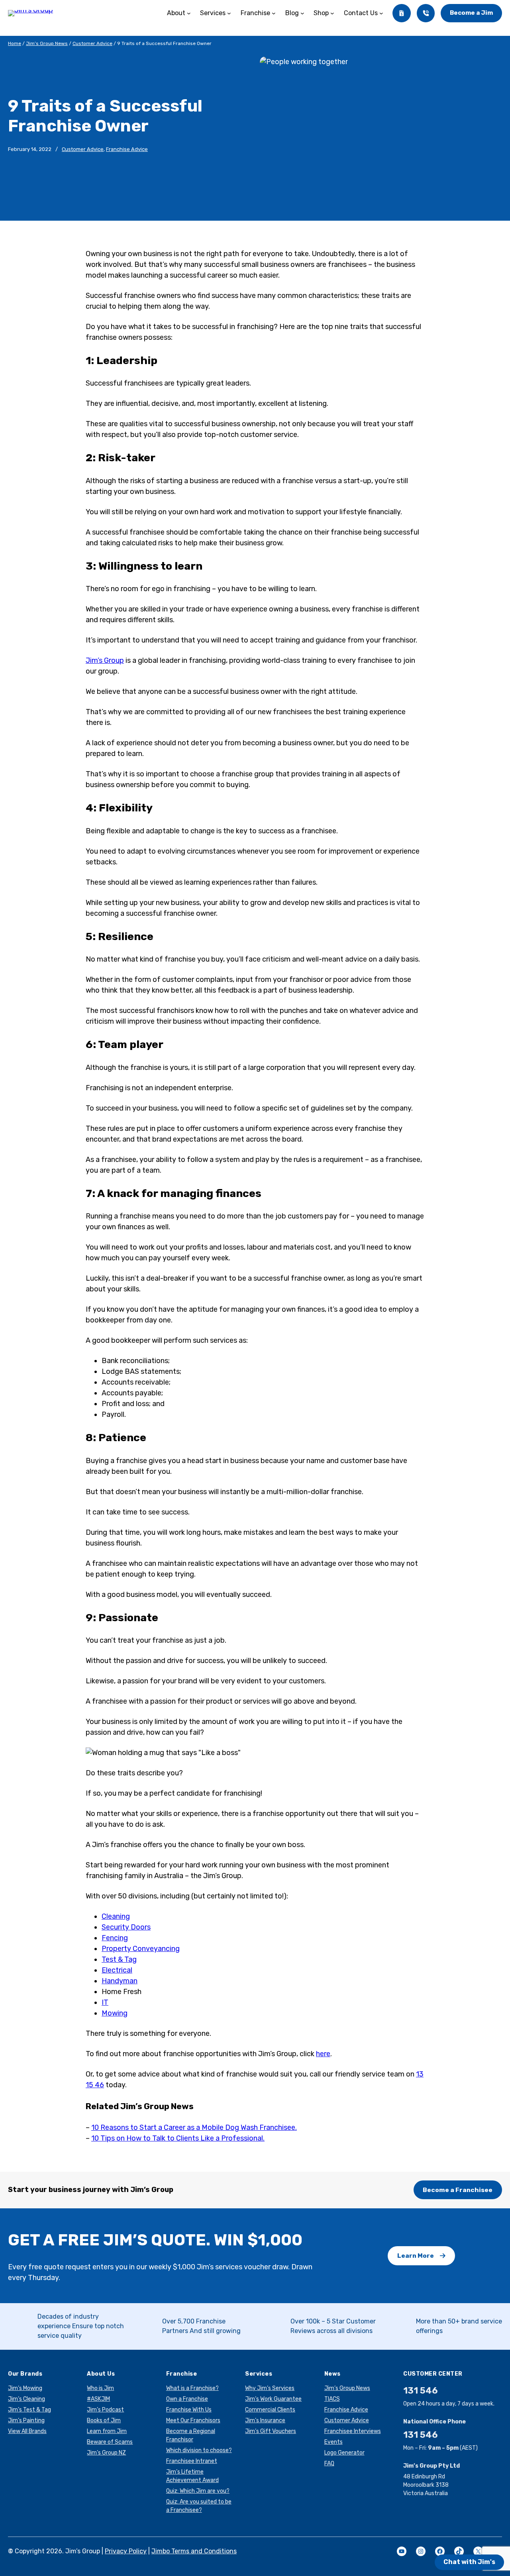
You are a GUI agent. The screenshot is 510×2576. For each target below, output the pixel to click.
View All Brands (27, 2431)
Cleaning (116, 1916)
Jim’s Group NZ (106, 2453)
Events (333, 2442)
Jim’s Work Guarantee (273, 2399)
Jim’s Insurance (265, 2420)
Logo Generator (344, 2453)
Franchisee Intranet (192, 2461)
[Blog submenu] (302, 13)
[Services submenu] (229, 13)
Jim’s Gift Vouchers (271, 2431)
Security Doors (126, 1927)
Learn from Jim (107, 2431)
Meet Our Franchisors (193, 2420)
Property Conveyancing (141, 1949)
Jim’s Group (105, 660)
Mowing (115, 2013)
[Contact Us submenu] (381, 13)
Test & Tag (119, 1959)
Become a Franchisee (458, 2190)
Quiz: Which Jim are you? (198, 2491)
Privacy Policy (126, 2551)
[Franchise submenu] (274, 13)
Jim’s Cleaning (26, 2399)
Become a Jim (471, 13)
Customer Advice (92, 43)
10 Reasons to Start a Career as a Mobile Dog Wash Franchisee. (194, 2127)
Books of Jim (104, 2420)
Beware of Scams (110, 2442)
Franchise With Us (189, 2410)
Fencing (115, 1938)
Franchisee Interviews (353, 2431)
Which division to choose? (199, 2450)
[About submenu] (189, 13)
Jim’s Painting (26, 2420)
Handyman (120, 1981)
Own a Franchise (187, 2399)
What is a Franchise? (192, 2388)
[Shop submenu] (332, 13)
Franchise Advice (127, 149)
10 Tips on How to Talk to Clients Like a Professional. (178, 2138)
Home (15, 43)
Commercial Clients (270, 2410)
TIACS (332, 2399)
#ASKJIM (98, 2399)
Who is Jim (100, 2388)
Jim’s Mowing (25, 2388)
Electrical (117, 1970)
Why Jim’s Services (270, 2388)
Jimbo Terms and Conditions (194, 2551)
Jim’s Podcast (105, 2410)
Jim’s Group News (47, 43)
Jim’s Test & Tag (29, 2410)
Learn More (416, 2256)
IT (105, 2002)
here (323, 2054)
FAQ (329, 2463)
